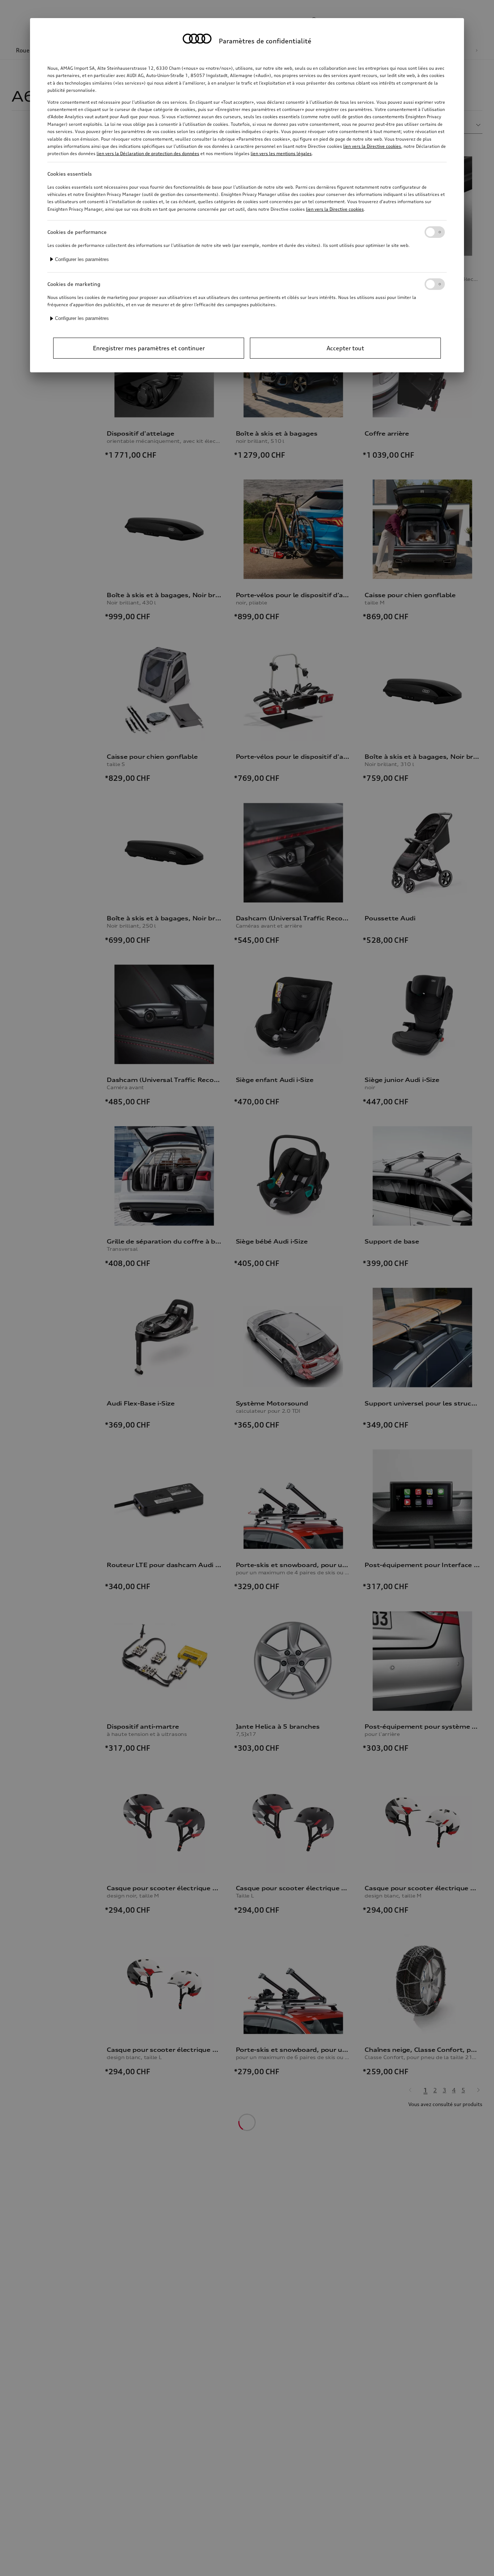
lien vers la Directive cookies (372, 146)
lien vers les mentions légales (281, 153)
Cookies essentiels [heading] (70, 174)
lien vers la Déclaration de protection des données (148, 153)
